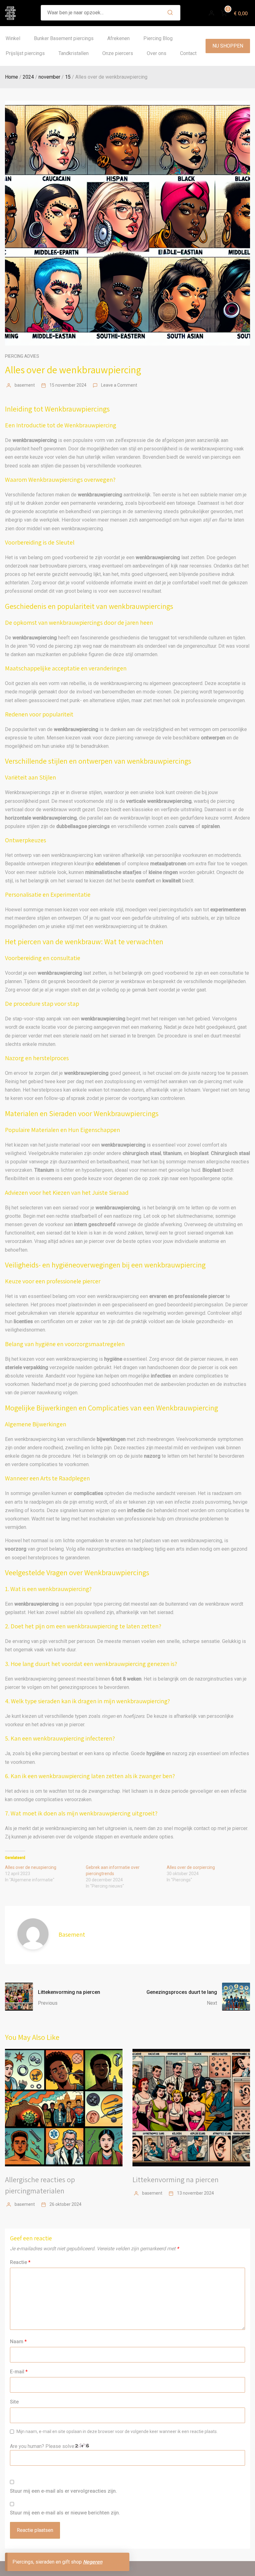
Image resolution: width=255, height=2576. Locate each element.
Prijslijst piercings (25, 53)
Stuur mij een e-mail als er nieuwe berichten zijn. (65, 2513)
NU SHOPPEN (228, 46)
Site (14, 2402)
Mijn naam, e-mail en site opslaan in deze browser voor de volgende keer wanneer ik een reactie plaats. (117, 2431)
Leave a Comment (119, 385)
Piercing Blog (158, 38)
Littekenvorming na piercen (176, 2179)
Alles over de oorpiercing (191, 1867)
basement (25, 385)
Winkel (13, 38)
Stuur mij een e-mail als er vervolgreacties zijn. (63, 2491)
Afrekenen (118, 38)
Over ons (157, 53)
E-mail (19, 2372)
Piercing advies (22, 356)
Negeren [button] (93, 2562)
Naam (18, 2341)
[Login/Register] (211, 13)
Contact (188, 53)
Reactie (20, 2262)
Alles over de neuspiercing (31, 1867)
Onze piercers (118, 53)
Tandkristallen (74, 53)
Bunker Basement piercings (64, 38)
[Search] (170, 13)
